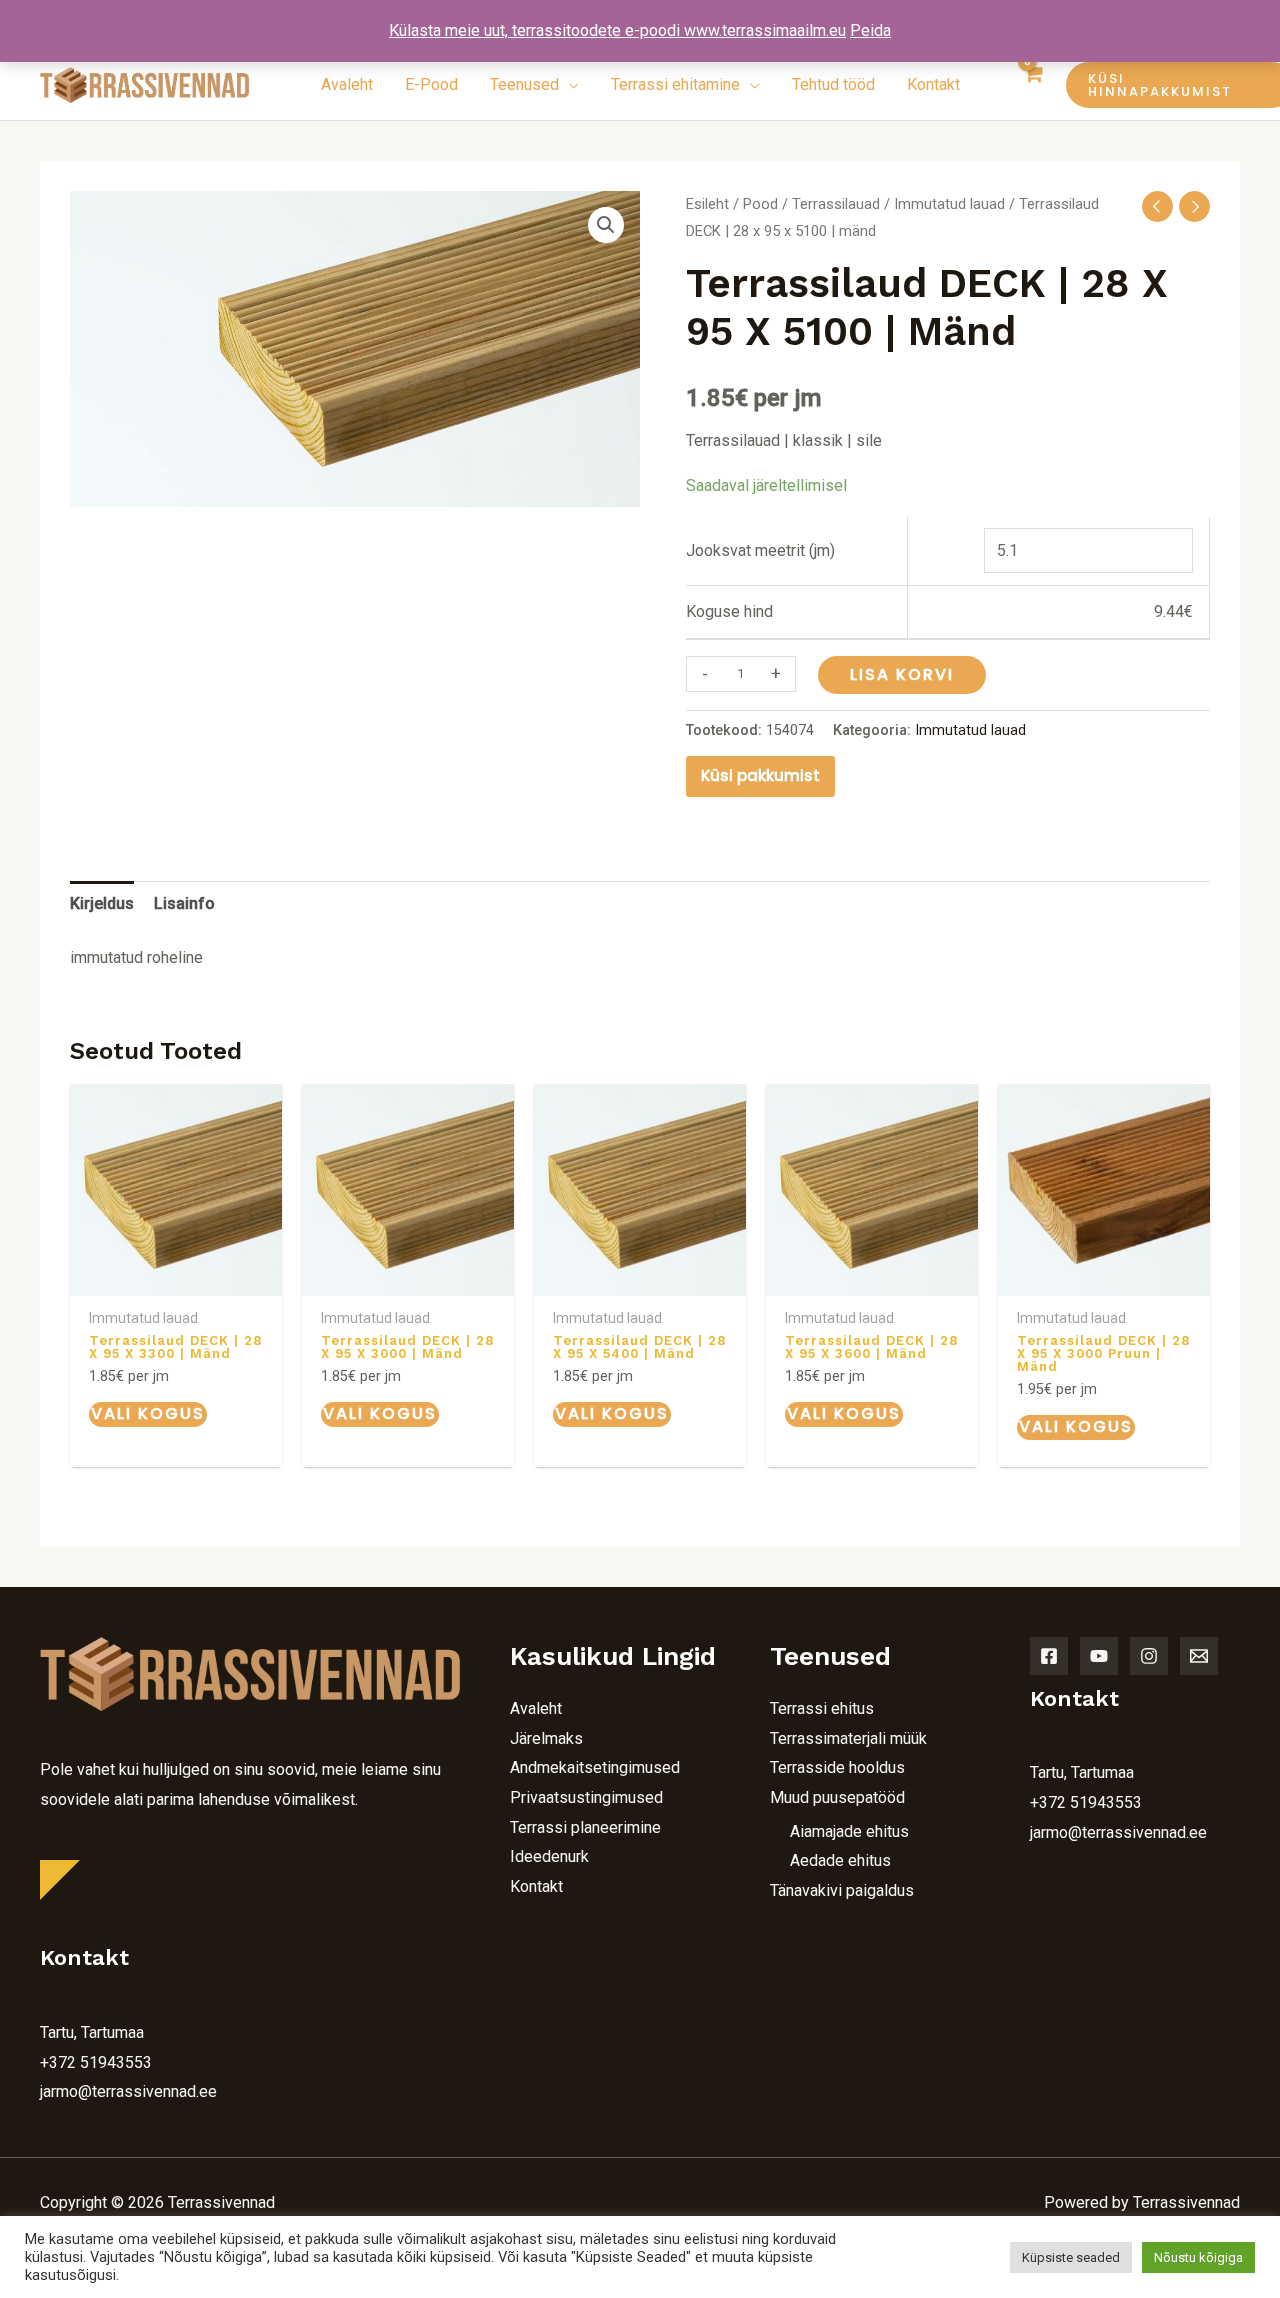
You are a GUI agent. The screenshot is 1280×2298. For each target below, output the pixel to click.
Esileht (707, 204)
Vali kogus (148, 1413)
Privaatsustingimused (586, 1797)
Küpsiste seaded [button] (1071, 2257)
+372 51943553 (96, 2062)
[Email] (1199, 1656)
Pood (760, 204)
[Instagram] (1149, 1656)
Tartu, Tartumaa (92, 2032)
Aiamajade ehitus (849, 1831)
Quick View (176, 1278)
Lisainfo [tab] (184, 903)
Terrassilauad (836, 204)
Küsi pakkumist (760, 775)
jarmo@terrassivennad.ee (128, 2091)
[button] (1155, 85)
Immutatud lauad (949, 204)
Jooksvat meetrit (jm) (760, 550)
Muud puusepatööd (837, 1797)
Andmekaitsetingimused (595, 1767)
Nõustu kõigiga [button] (1198, 2257)
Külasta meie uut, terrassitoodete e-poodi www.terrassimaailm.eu (617, 30)
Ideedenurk (549, 1856)
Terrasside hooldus (837, 1767)
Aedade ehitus (840, 1860)
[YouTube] (1099, 1656)
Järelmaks (546, 1738)
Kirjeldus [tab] (102, 903)
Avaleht (536, 1708)
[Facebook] (1049, 1656)
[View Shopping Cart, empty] (1034, 85)
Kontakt (536, 1886)
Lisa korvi (902, 674)
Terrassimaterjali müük (848, 1738)
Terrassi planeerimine (585, 1827)
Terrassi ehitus (822, 1708)
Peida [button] (870, 30)
